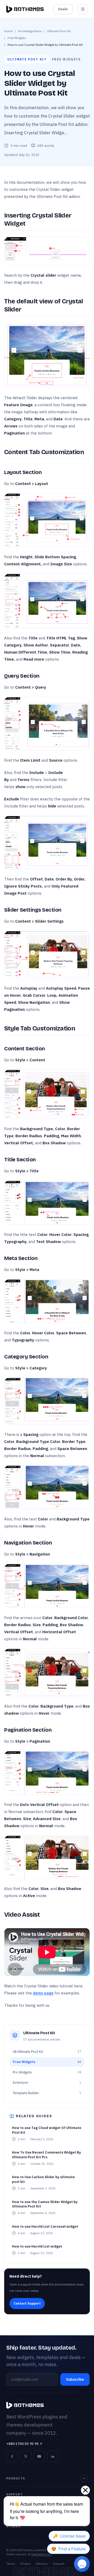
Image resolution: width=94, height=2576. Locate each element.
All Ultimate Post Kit (47, 2052)
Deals (63, 9)
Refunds (42, 2564)
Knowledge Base (30, 31)
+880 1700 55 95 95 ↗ (24, 2444)
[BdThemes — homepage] (25, 9)
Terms (11, 2564)
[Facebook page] (12, 2456)
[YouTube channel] (39, 2456)
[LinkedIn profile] (53, 2456)
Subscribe (75, 2379)
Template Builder (47, 2093)
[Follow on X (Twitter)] (26, 2456)
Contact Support (27, 2303)
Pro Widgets (47, 2072)
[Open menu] (83, 9)
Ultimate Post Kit (59, 31)
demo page (43, 1993)
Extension (47, 2082)
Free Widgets (17, 38)
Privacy (25, 2564)
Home (8, 31)
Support (59, 2564)
